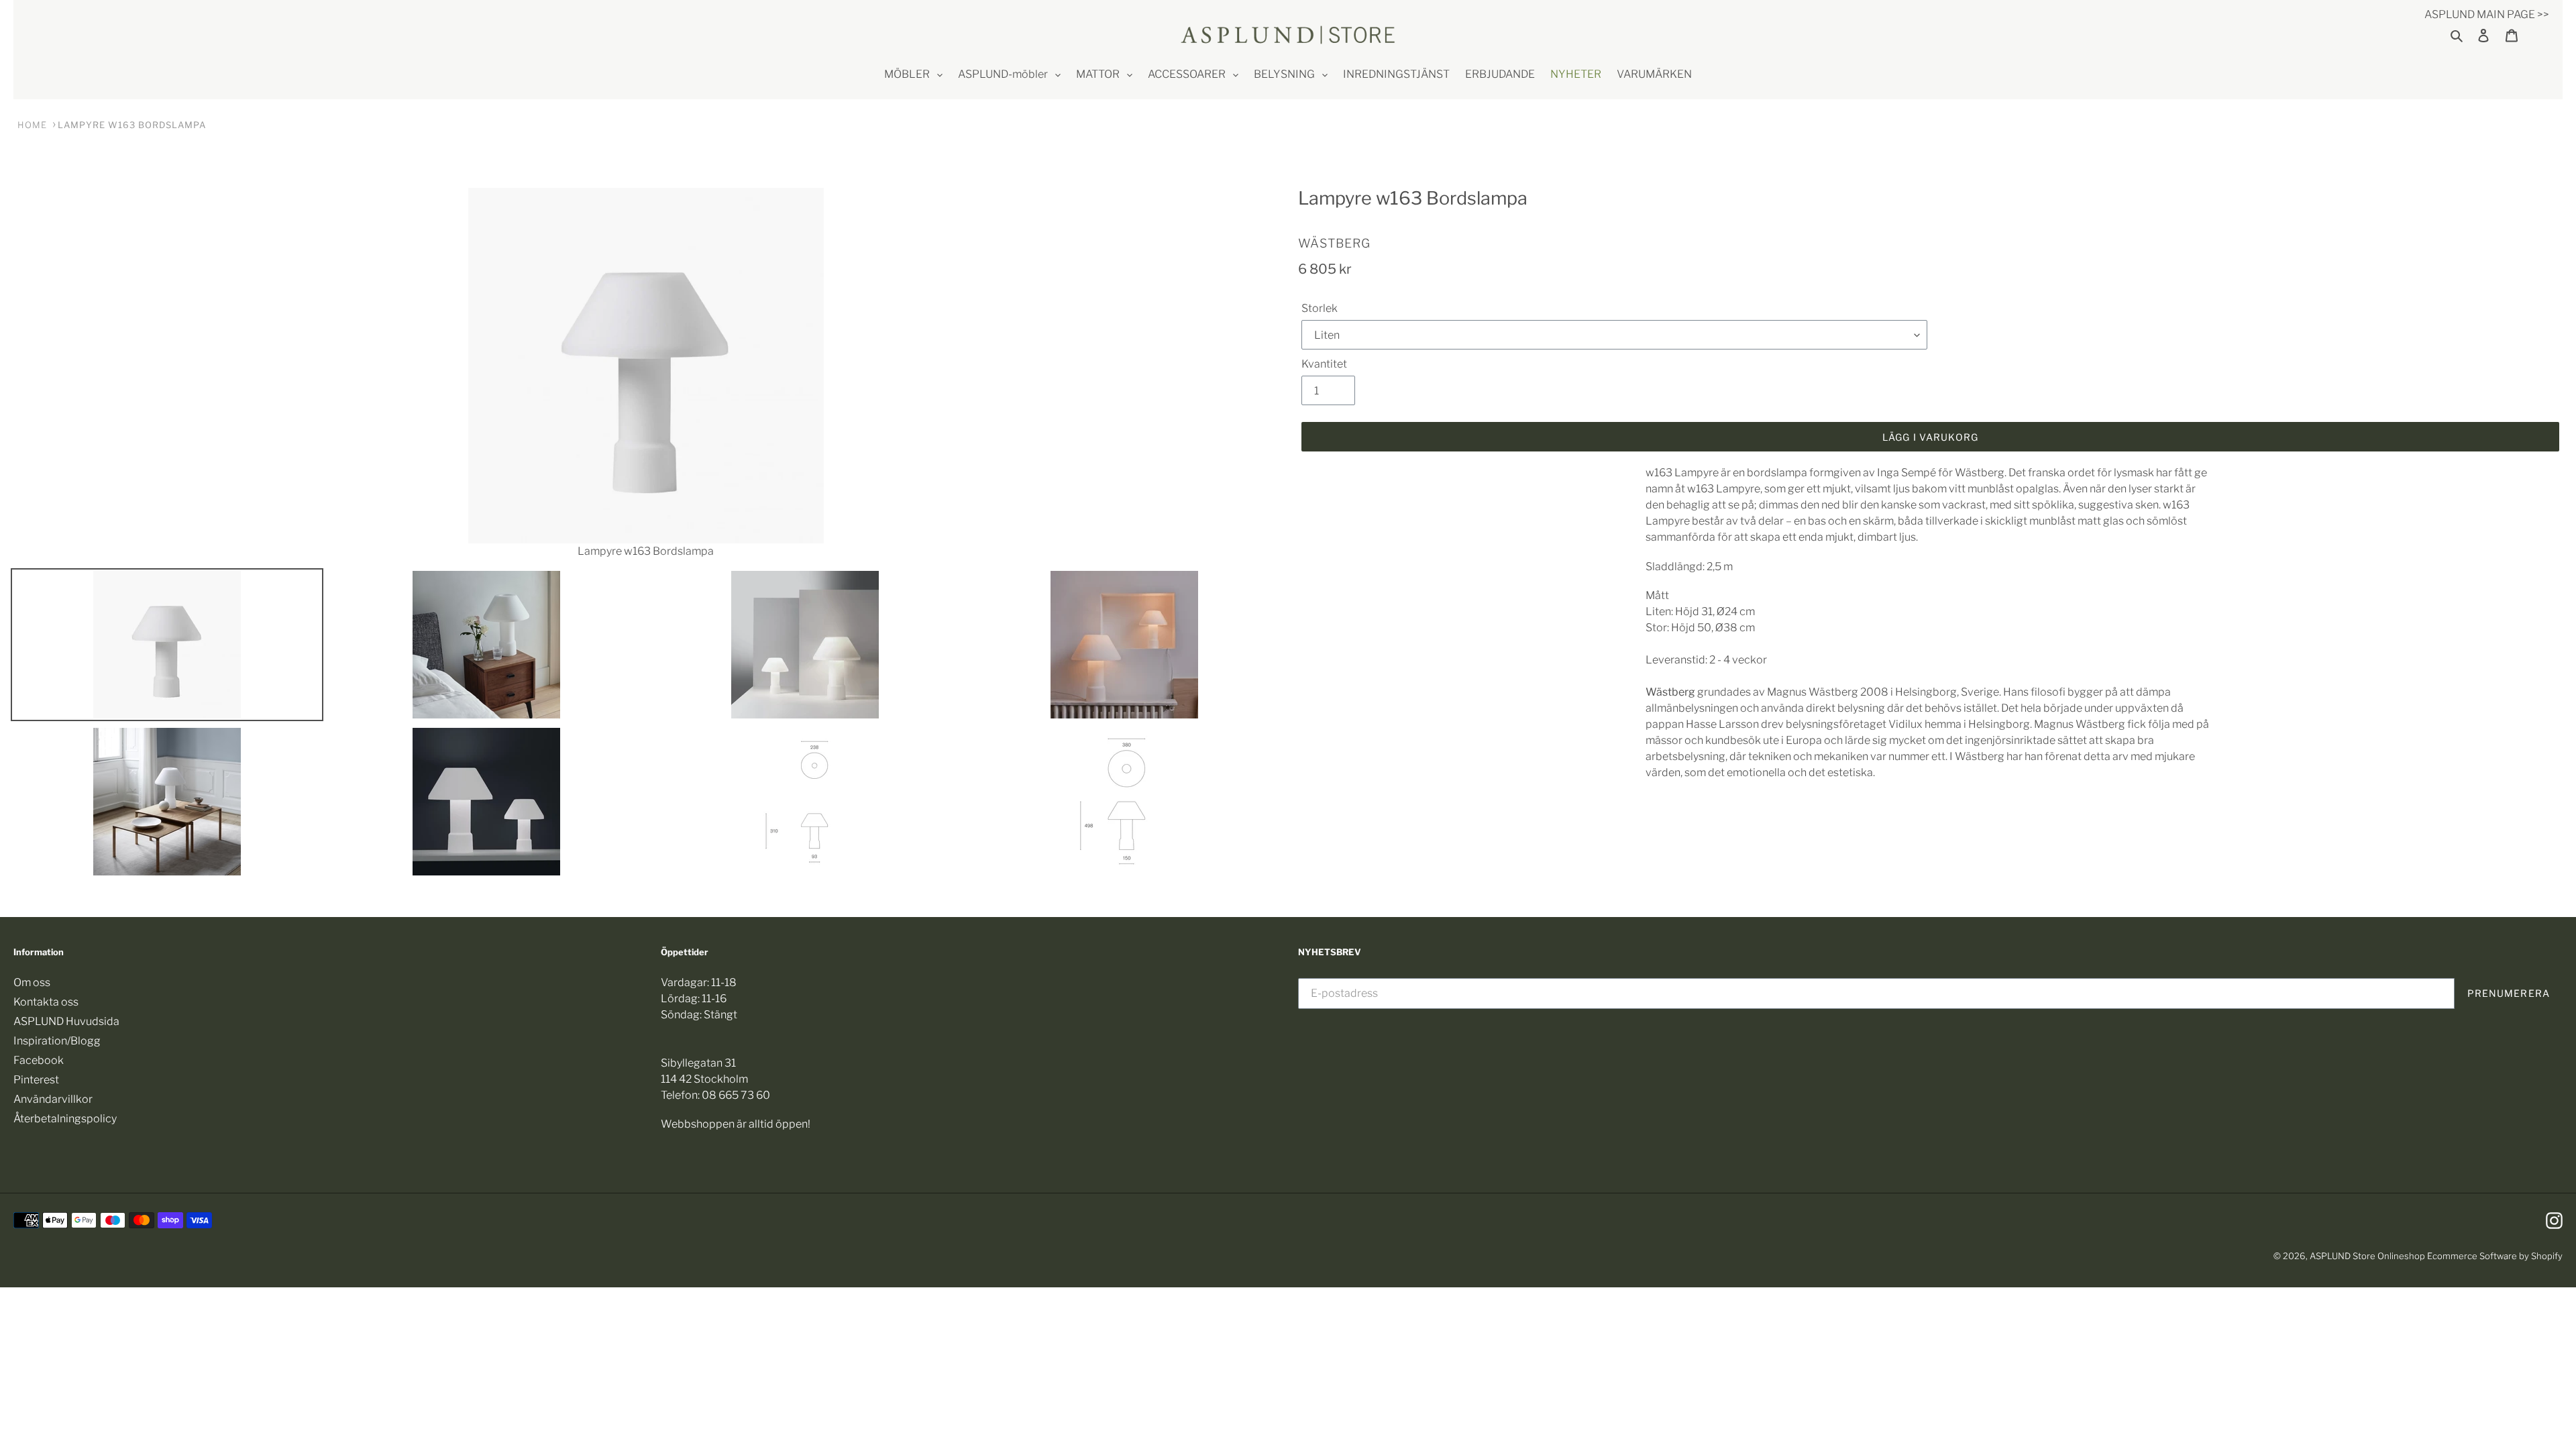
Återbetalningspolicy (65, 1119)
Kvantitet (1324, 364)
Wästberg (1334, 243)
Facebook (39, 1060)
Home (32, 125)
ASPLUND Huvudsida (66, 1021)
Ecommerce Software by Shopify (2495, 1256)
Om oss (32, 982)
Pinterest (36, 1080)
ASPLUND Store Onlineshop (2367, 1256)
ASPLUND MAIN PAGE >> (2487, 14)
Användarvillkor (53, 1099)
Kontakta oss (46, 1002)
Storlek (1320, 308)
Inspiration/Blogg (57, 1041)
